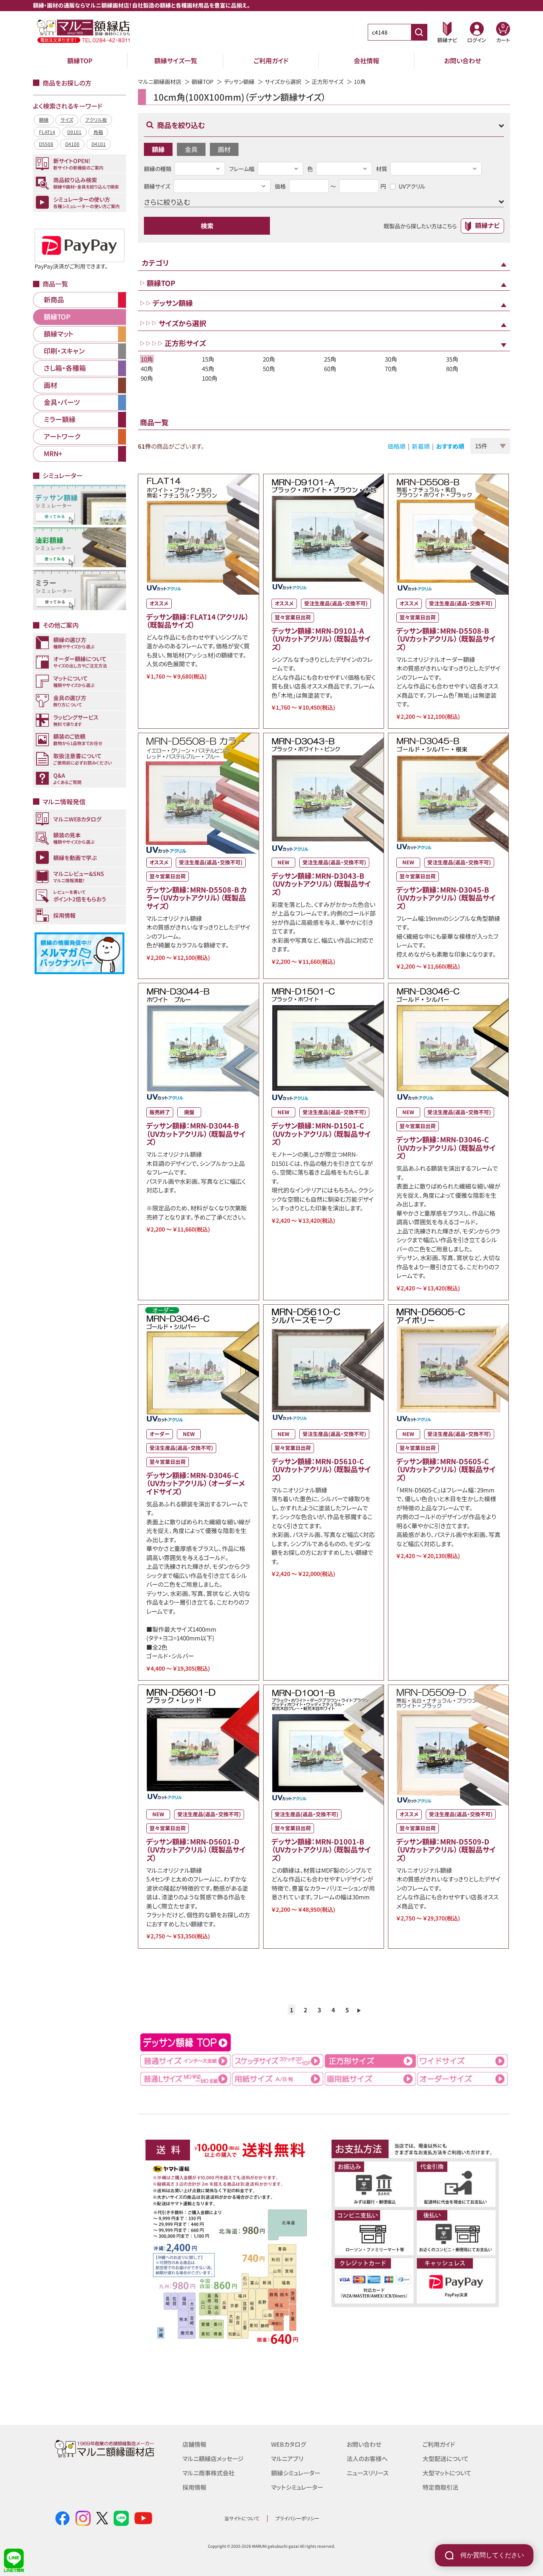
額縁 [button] (158, 149)
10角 (147, 359)
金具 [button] (191, 149)
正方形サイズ (328, 82)
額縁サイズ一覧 (176, 60)
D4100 (72, 144)
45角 (208, 369)
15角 (208, 359)
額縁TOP (80, 60)
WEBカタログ (289, 2444)
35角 (452, 359)
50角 (269, 369)
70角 (391, 369)
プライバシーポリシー (297, 2518)
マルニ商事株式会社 (208, 2473)
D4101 (99, 144)
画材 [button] (224, 149)
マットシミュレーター (297, 2487)
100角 (210, 378)
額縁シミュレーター (296, 2473)
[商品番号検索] (419, 32)
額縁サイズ (157, 186)
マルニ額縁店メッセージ (213, 2458)
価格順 (397, 446)
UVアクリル (412, 186)
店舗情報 (194, 2444)
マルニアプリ (287, 2458)
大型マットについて (447, 2473)
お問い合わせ (463, 60)
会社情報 (367, 60)
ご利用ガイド (271, 60)
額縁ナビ (487, 225)
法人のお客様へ (367, 2458)
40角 (147, 369)
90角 (147, 378)
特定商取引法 (440, 2487)
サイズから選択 (283, 82)
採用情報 (194, 2487)
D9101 (74, 132)
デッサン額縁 (239, 82)
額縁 (44, 120)
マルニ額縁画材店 (160, 82)
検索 (207, 226)
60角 (330, 369)
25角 (330, 359)
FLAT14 (47, 132)
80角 (452, 369)
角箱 (98, 132)
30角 (391, 359)
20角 (269, 359)
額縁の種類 (158, 169)
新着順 (421, 446)
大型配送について (446, 2458)
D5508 (46, 144)
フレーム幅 (242, 169)
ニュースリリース (367, 2473)
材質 (382, 169)
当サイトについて (242, 2518)
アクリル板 (96, 120)
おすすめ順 (450, 446)
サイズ (67, 120)
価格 (280, 186)
